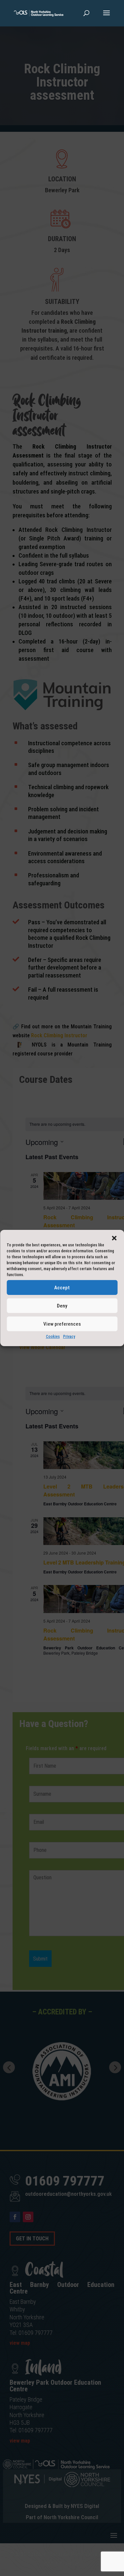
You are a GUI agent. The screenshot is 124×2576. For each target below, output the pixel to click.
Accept (62, 1287)
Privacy (69, 1337)
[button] (114, 1238)
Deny (62, 1306)
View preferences (62, 1324)
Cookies (53, 1337)
